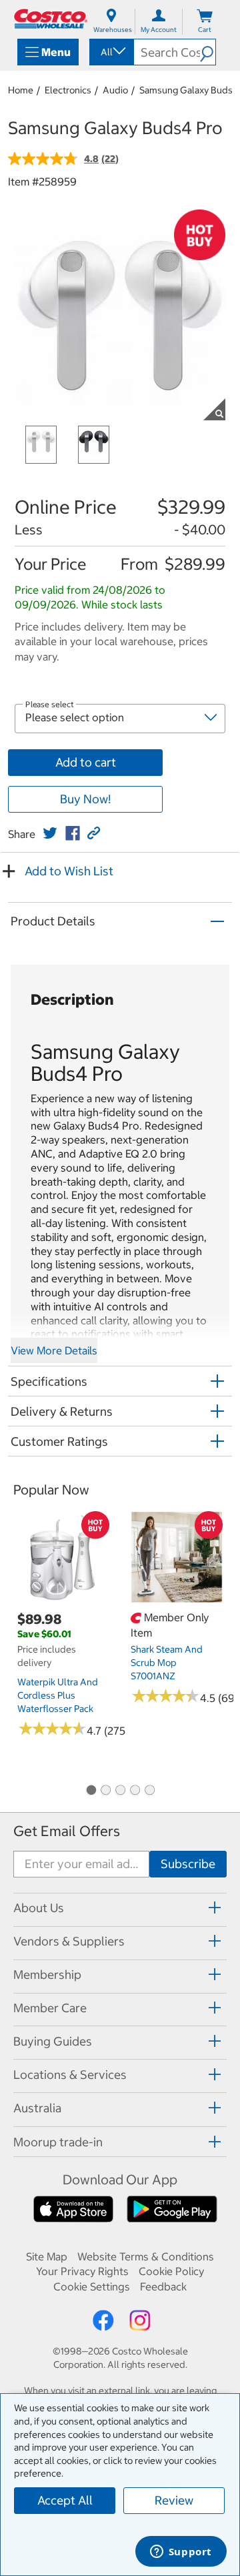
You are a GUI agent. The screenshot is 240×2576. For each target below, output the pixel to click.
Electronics (68, 90)
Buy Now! (85, 799)
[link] (50, 833)
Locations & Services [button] (70, 2075)
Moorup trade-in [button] (58, 2142)
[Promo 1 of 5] (91, 1791)
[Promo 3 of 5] (120, 1791)
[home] (51, 19)
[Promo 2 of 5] (105, 1791)
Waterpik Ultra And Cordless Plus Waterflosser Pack (58, 1695)
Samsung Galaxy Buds (186, 90)
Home (21, 90)
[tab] (120, 1908)
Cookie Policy (171, 2271)
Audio (115, 90)
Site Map (47, 2256)
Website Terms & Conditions (146, 2256)
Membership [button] (47, 1975)
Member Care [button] (50, 2008)
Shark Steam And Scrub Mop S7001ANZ (167, 1663)
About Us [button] (39, 1908)
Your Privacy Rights (82, 2271)
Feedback (163, 2286)
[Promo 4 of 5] (135, 1791)
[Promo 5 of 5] (149, 1791)
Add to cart (86, 762)
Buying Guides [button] (53, 2041)
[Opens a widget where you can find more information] (181, 2553)
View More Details (54, 1350)
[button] (208, 52)
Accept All (65, 2500)
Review (174, 2500)
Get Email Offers (67, 1831)
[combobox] (111, 52)
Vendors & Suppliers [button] (69, 1941)
